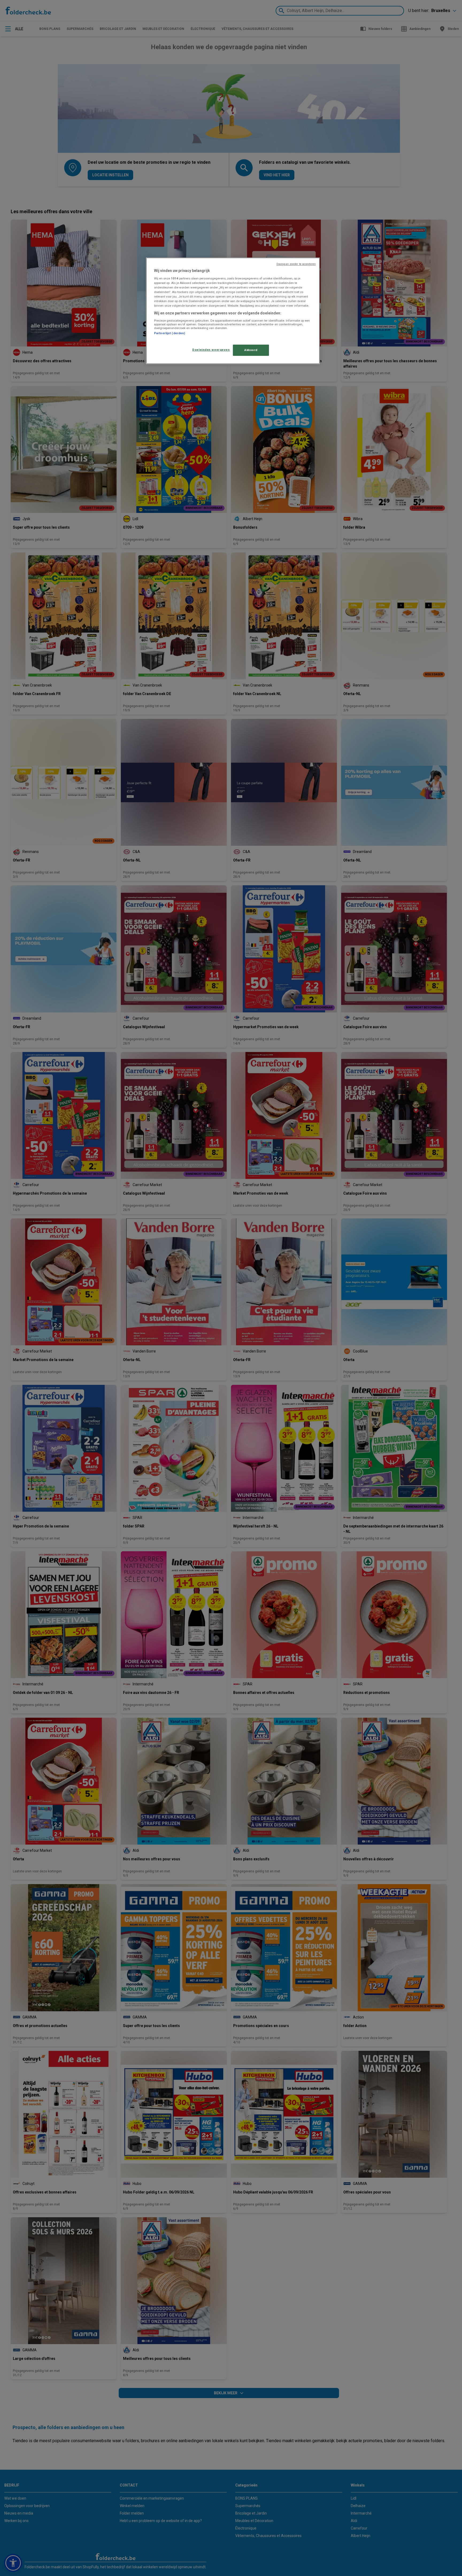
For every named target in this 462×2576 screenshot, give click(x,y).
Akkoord (251, 350)
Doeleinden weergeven (211, 350)
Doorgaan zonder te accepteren (296, 264)
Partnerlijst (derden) (170, 333)
